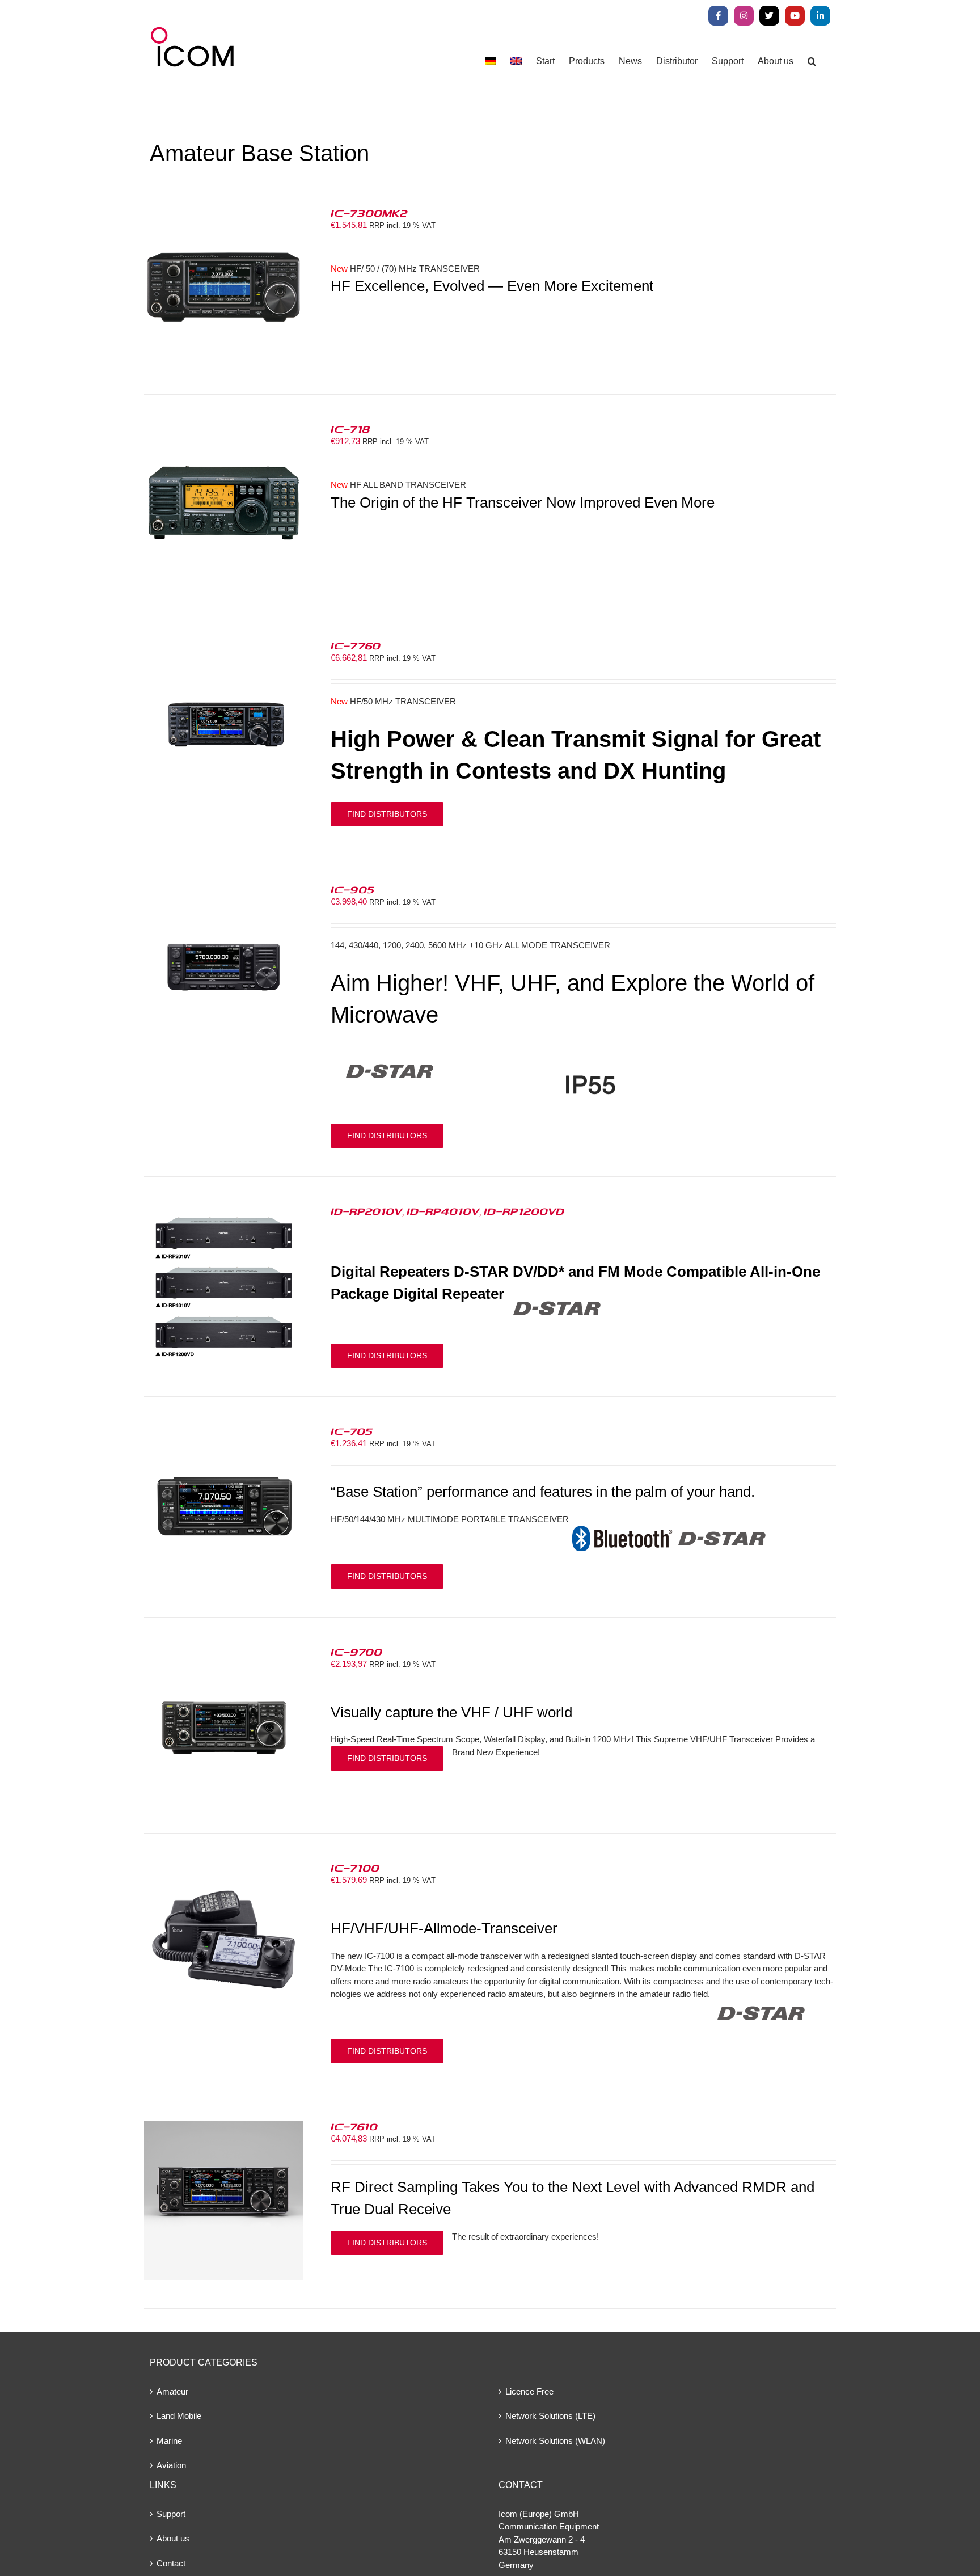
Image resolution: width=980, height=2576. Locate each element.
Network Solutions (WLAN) (555, 2441)
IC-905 (352, 889)
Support (171, 2514)
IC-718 (350, 429)
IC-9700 (356, 1652)
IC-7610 (354, 2126)
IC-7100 (355, 1868)
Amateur (172, 2391)
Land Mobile (179, 2416)
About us (173, 2538)
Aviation (171, 2465)
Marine (169, 2441)
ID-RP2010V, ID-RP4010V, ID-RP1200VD (447, 1211)
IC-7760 (356, 645)
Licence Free (529, 2391)
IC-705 (352, 1431)
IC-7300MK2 (369, 213)
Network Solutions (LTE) (550, 2416)
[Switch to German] (491, 61)
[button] (812, 61)
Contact (171, 2563)
